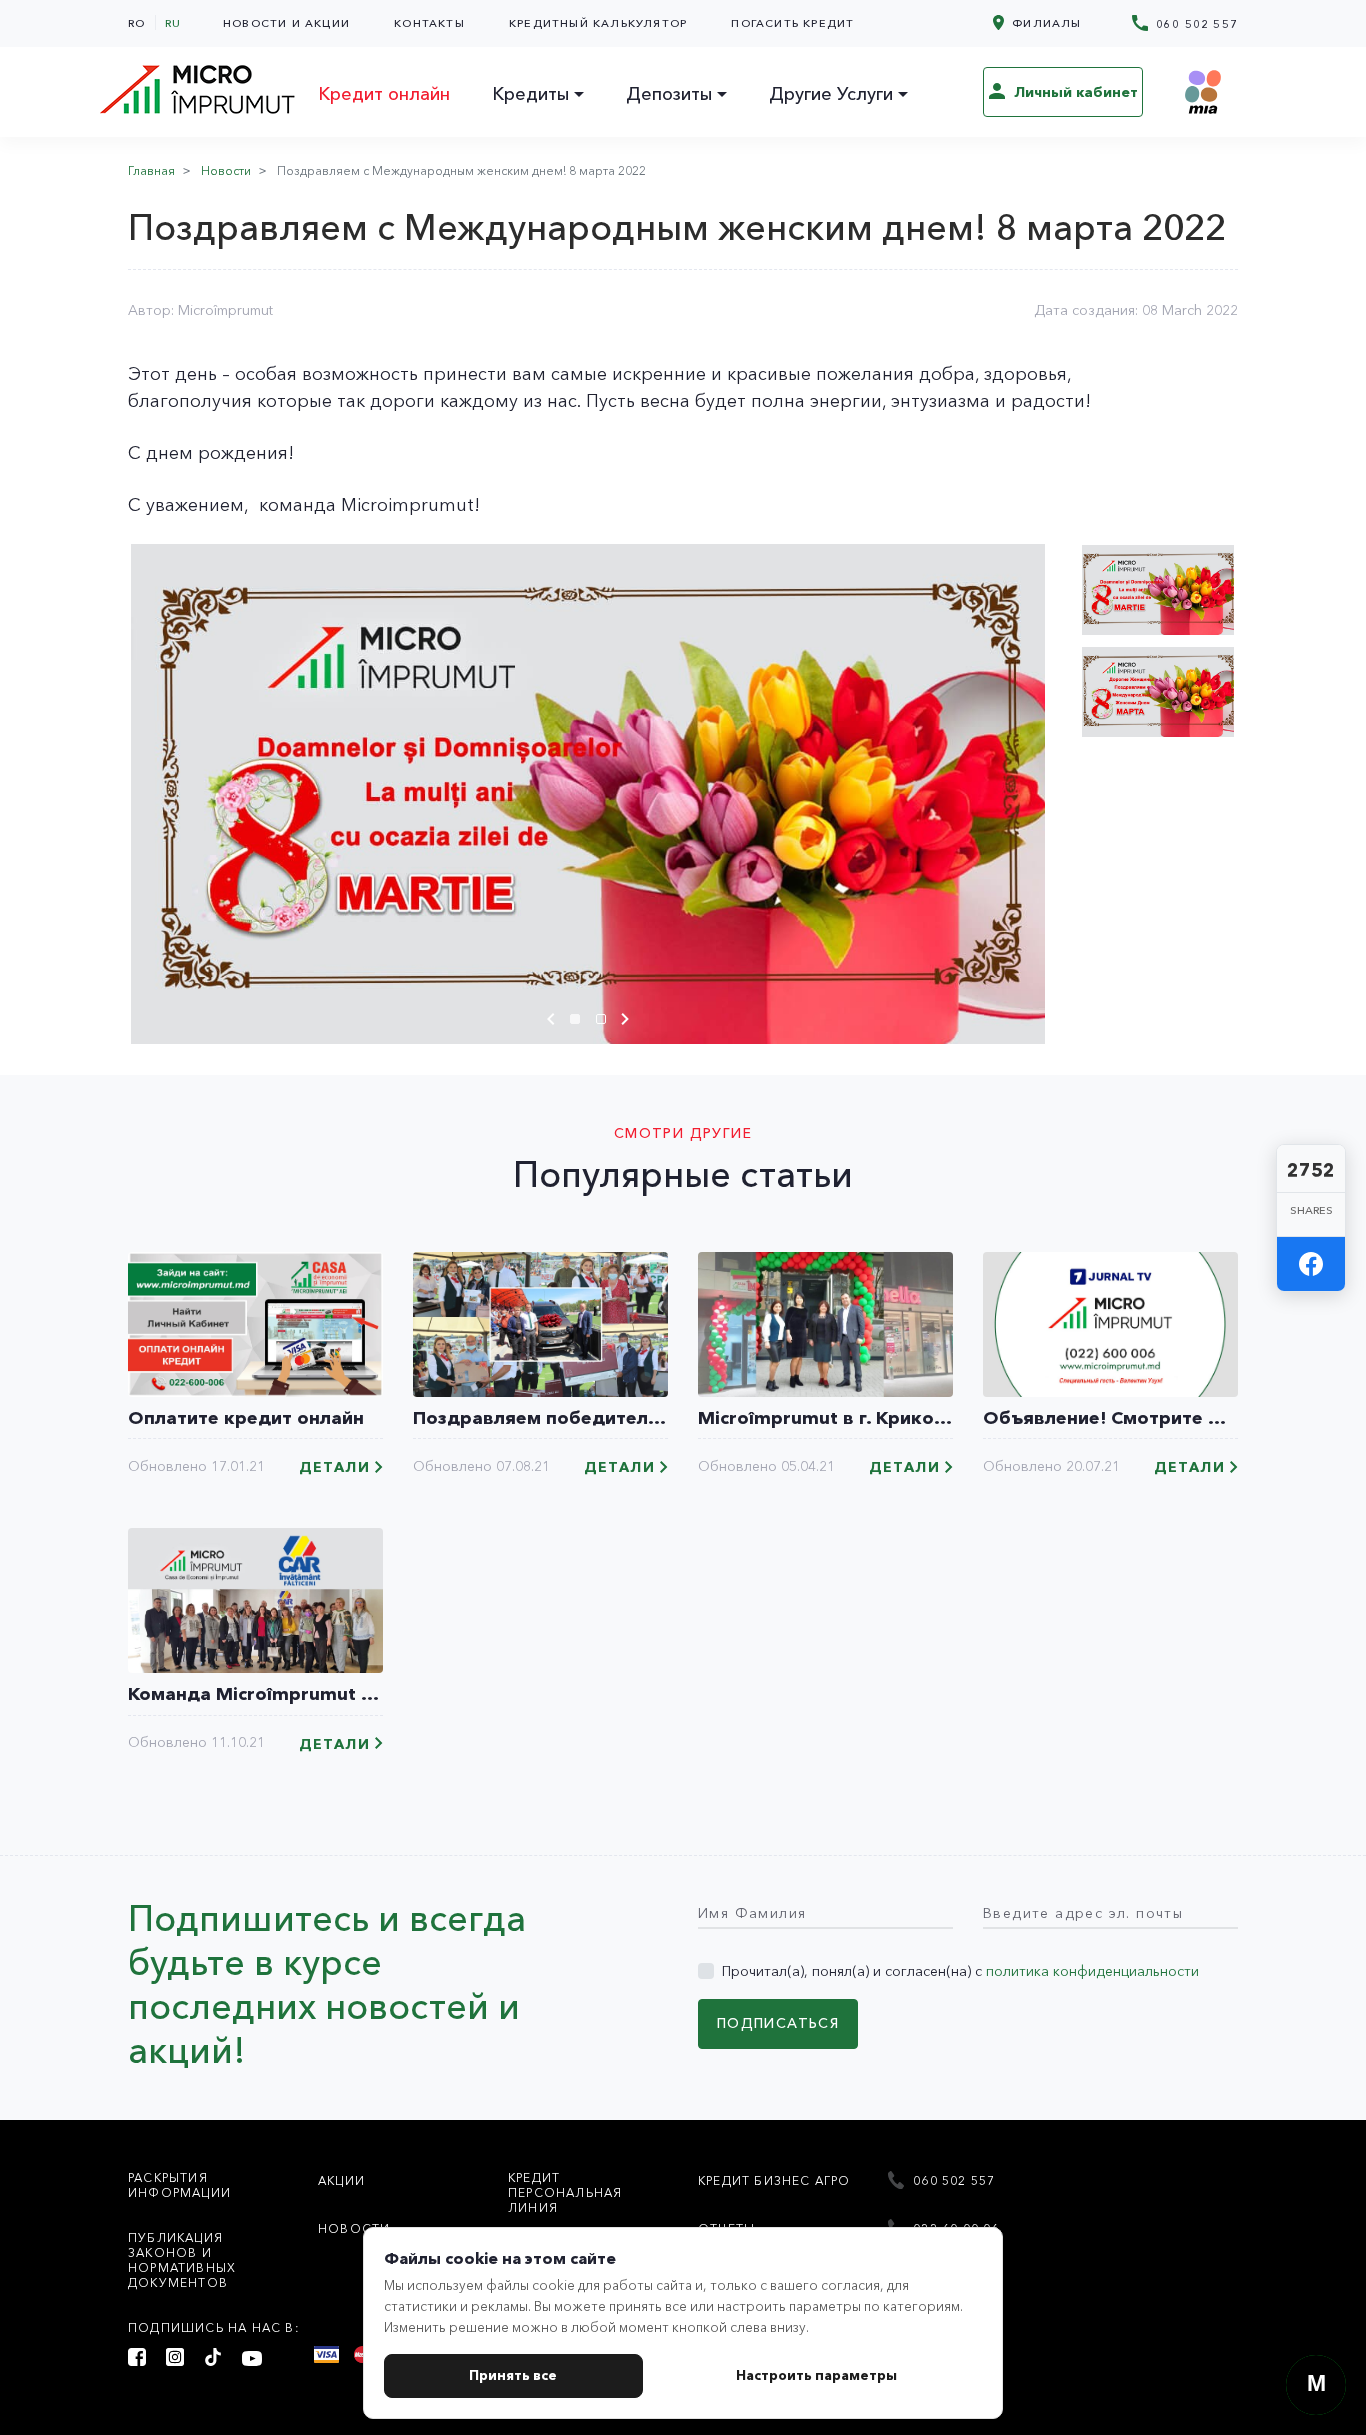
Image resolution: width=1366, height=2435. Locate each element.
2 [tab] (606, 1022)
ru (173, 23)
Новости (226, 170)
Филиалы (1045, 23)
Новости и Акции (286, 23)
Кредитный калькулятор (598, 23)
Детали (334, 1467)
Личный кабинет (1074, 92)
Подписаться (778, 2023)
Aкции (341, 2180)
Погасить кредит (792, 23)
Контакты (429, 23)
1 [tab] (580, 1022)
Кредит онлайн (384, 94)
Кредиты (530, 94)
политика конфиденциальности (1092, 1971)
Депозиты (669, 94)
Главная (151, 170)
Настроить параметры (816, 2375)
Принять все (513, 2375)
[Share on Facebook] (1311, 1264)
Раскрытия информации (179, 2185)
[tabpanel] (588, 794)
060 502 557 (1195, 24)
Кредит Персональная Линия (565, 2192)
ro (136, 23)
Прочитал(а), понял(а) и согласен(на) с (960, 1971)
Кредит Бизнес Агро (774, 2180)
